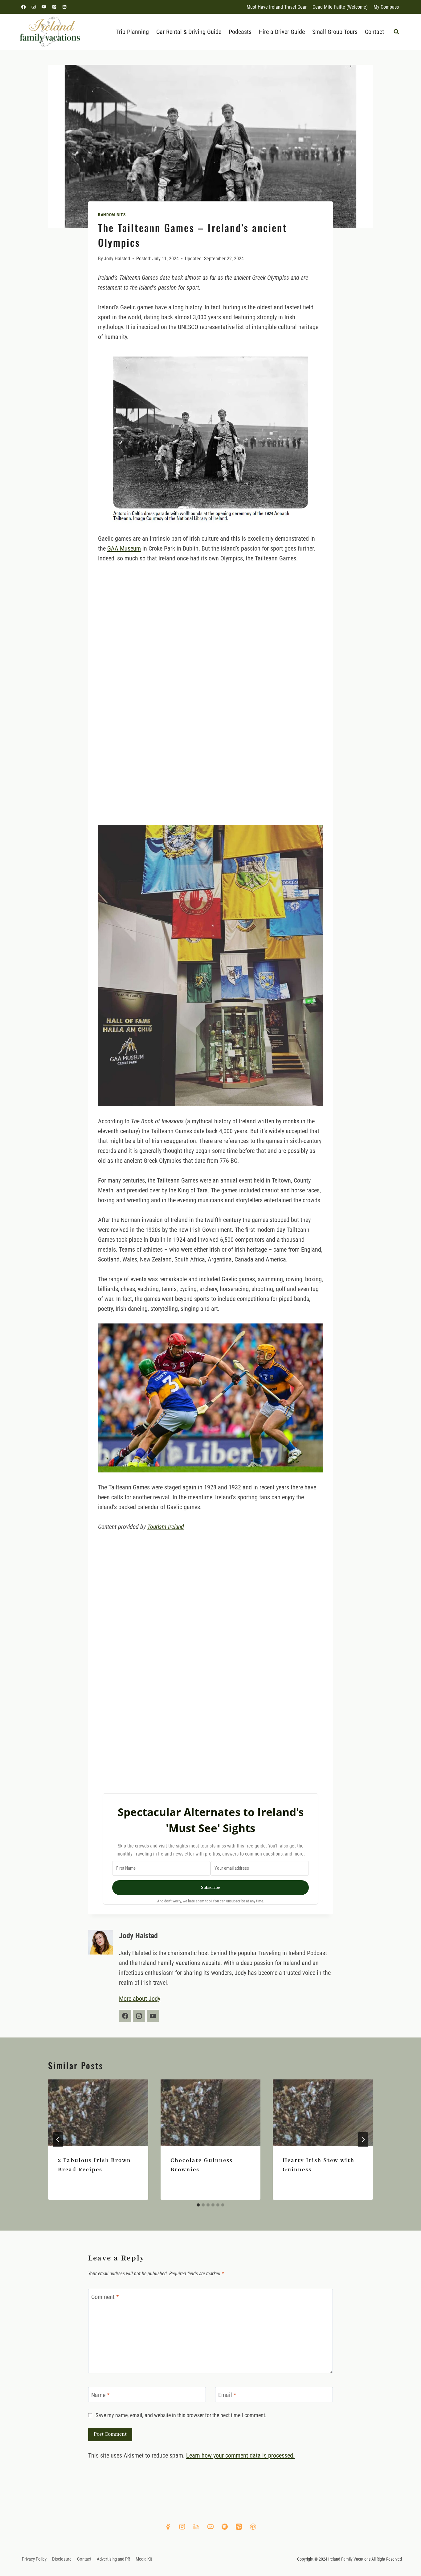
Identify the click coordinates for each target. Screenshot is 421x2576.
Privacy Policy (34, 2559)
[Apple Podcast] (239, 2527)
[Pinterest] (54, 7)
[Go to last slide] (58, 2140)
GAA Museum (124, 548)
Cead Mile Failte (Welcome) (340, 7)
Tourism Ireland (166, 1527)
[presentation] (98, 2113)
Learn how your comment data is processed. (240, 2455)
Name (100, 2395)
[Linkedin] (64, 7)
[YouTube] (44, 7)
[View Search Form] (396, 32)
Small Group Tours (335, 32)
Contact (374, 32)
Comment (105, 2297)
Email (227, 2395)
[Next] (363, 2140)
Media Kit (144, 2559)
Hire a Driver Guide (282, 32)
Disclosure (62, 2559)
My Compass (386, 7)
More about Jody (140, 1999)
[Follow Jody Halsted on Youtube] (153, 2016)
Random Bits (112, 215)
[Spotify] (225, 2527)
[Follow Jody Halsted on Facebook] (125, 2016)
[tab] (198, 2205)
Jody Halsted (117, 259)
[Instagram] (34, 7)
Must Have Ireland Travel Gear (277, 7)
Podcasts (240, 32)
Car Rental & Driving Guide (189, 32)
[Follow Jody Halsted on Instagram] (139, 2016)
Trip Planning (133, 32)
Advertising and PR (113, 2559)
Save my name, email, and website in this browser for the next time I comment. (181, 2415)
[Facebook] (24, 7)
